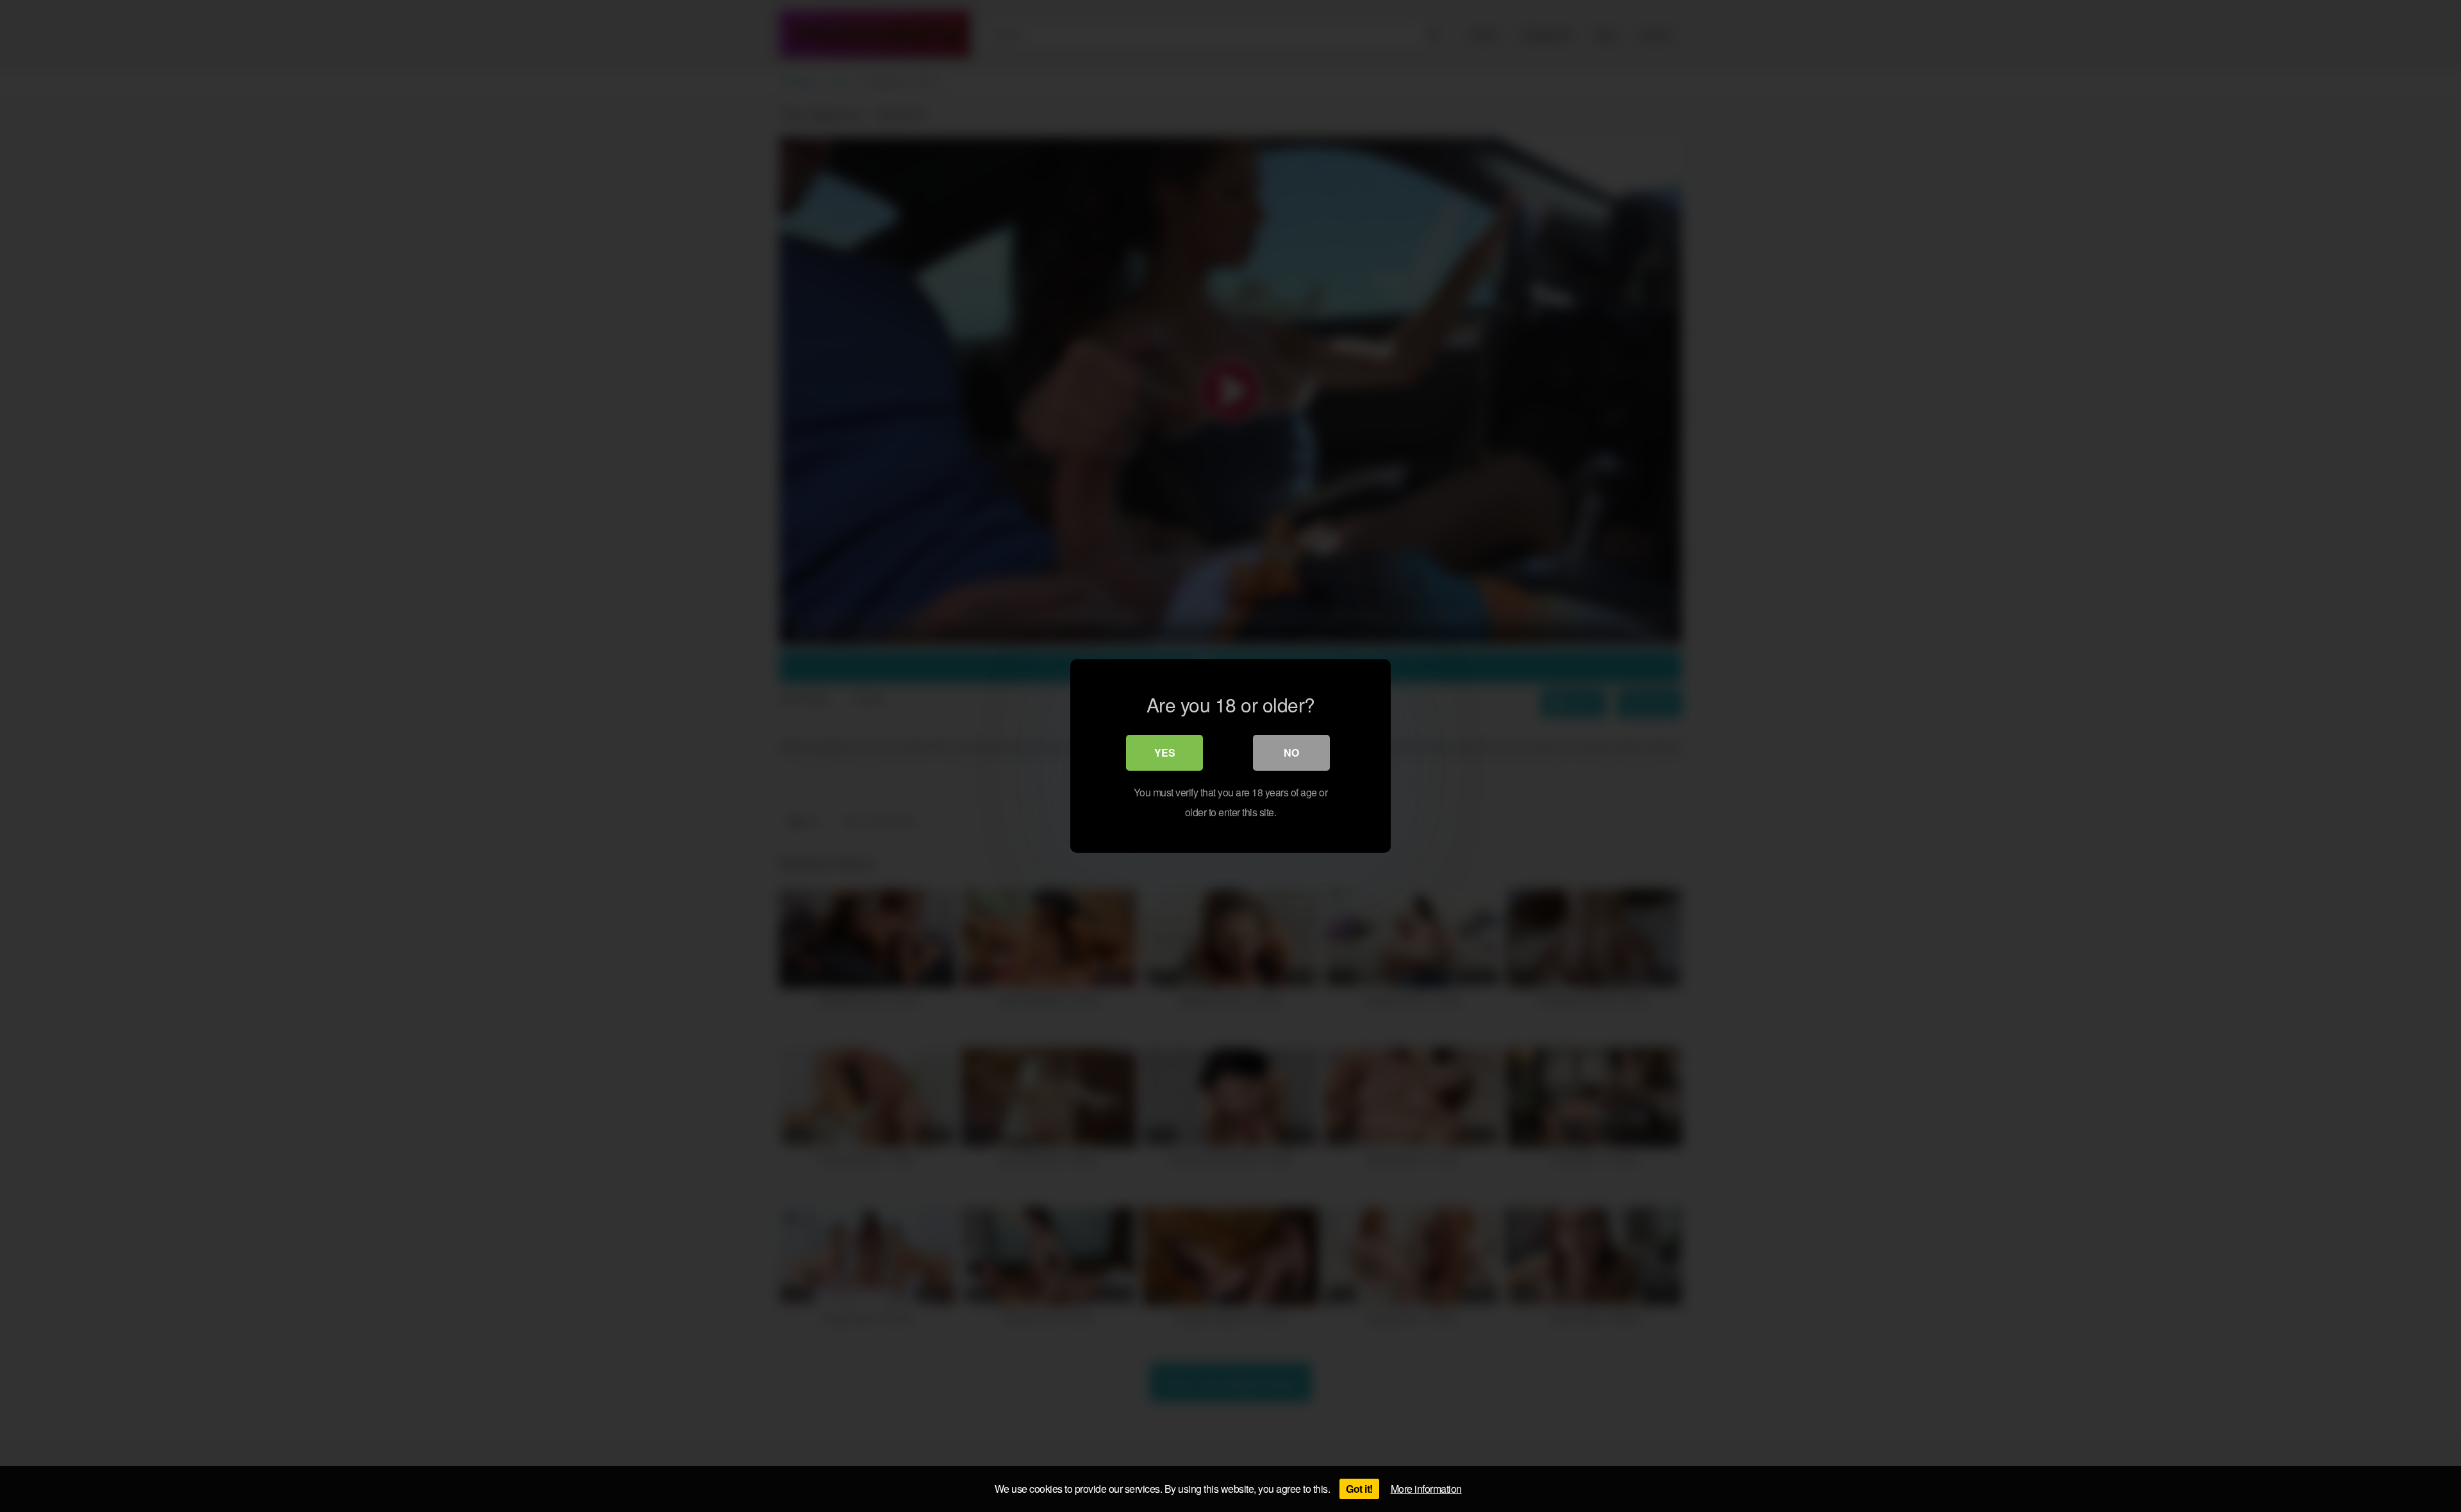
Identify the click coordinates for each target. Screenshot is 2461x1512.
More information (1426, 1489)
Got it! (1359, 1489)
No (1291, 752)
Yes (1165, 752)
